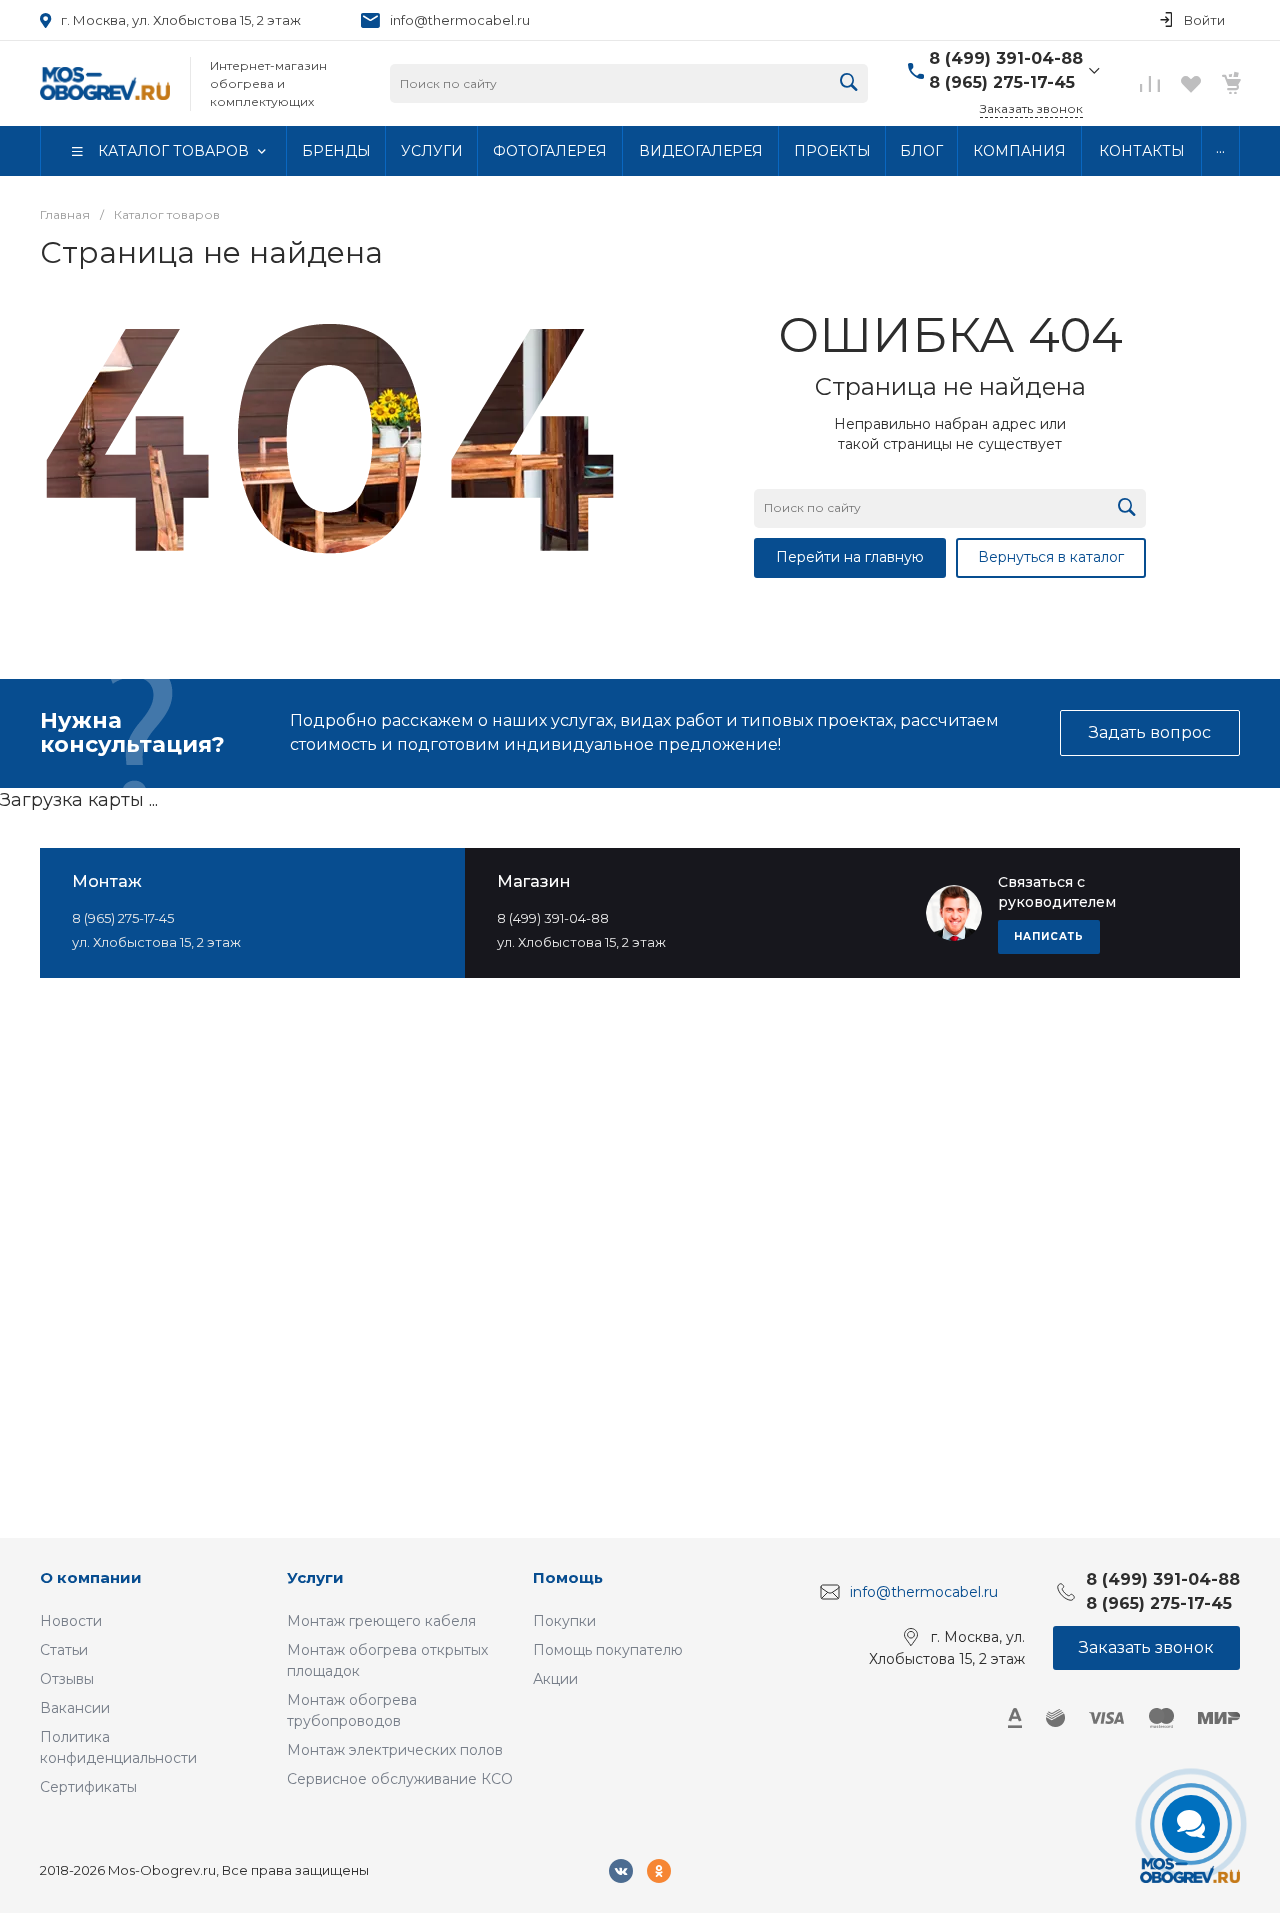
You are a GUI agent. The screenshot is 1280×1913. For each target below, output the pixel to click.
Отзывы (67, 1679)
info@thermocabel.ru (460, 20)
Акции (555, 1679)
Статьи (64, 1650)
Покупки (564, 1621)
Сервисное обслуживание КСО (400, 1779)
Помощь (568, 1577)
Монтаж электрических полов (395, 1750)
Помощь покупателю (608, 1650)
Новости (71, 1621)
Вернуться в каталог (1051, 557)
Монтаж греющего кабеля (381, 1621)
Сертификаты (88, 1787)
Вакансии (75, 1708)
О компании (91, 1577)
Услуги (315, 1577)
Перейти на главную (850, 557)
